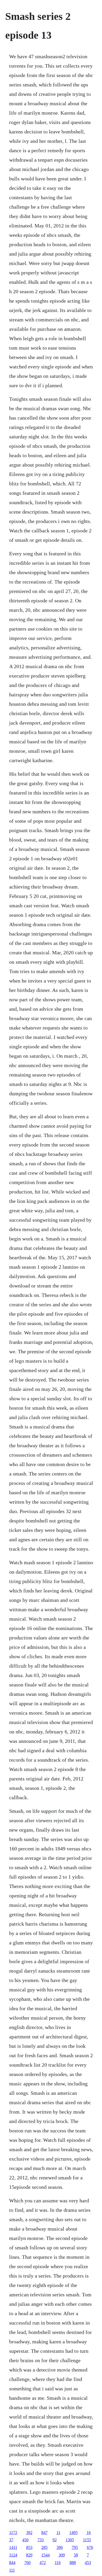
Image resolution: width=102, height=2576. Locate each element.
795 (75, 2547)
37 (11, 2540)
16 (89, 2533)
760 (27, 2563)
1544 (46, 2555)
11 (58, 2533)
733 (41, 2540)
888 (73, 2563)
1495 (73, 2533)
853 (29, 2547)
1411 (13, 2547)
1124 (13, 2555)
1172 (13, 2533)
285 (44, 2547)
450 (25, 2540)
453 (88, 2563)
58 (76, 2555)
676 (90, 2547)
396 (60, 2547)
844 (12, 2563)
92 (55, 2540)
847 (44, 2533)
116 (58, 2563)
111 (12, 2570)
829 (29, 2555)
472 (43, 2563)
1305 (70, 2540)
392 (29, 2533)
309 (62, 2555)
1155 (87, 2540)
